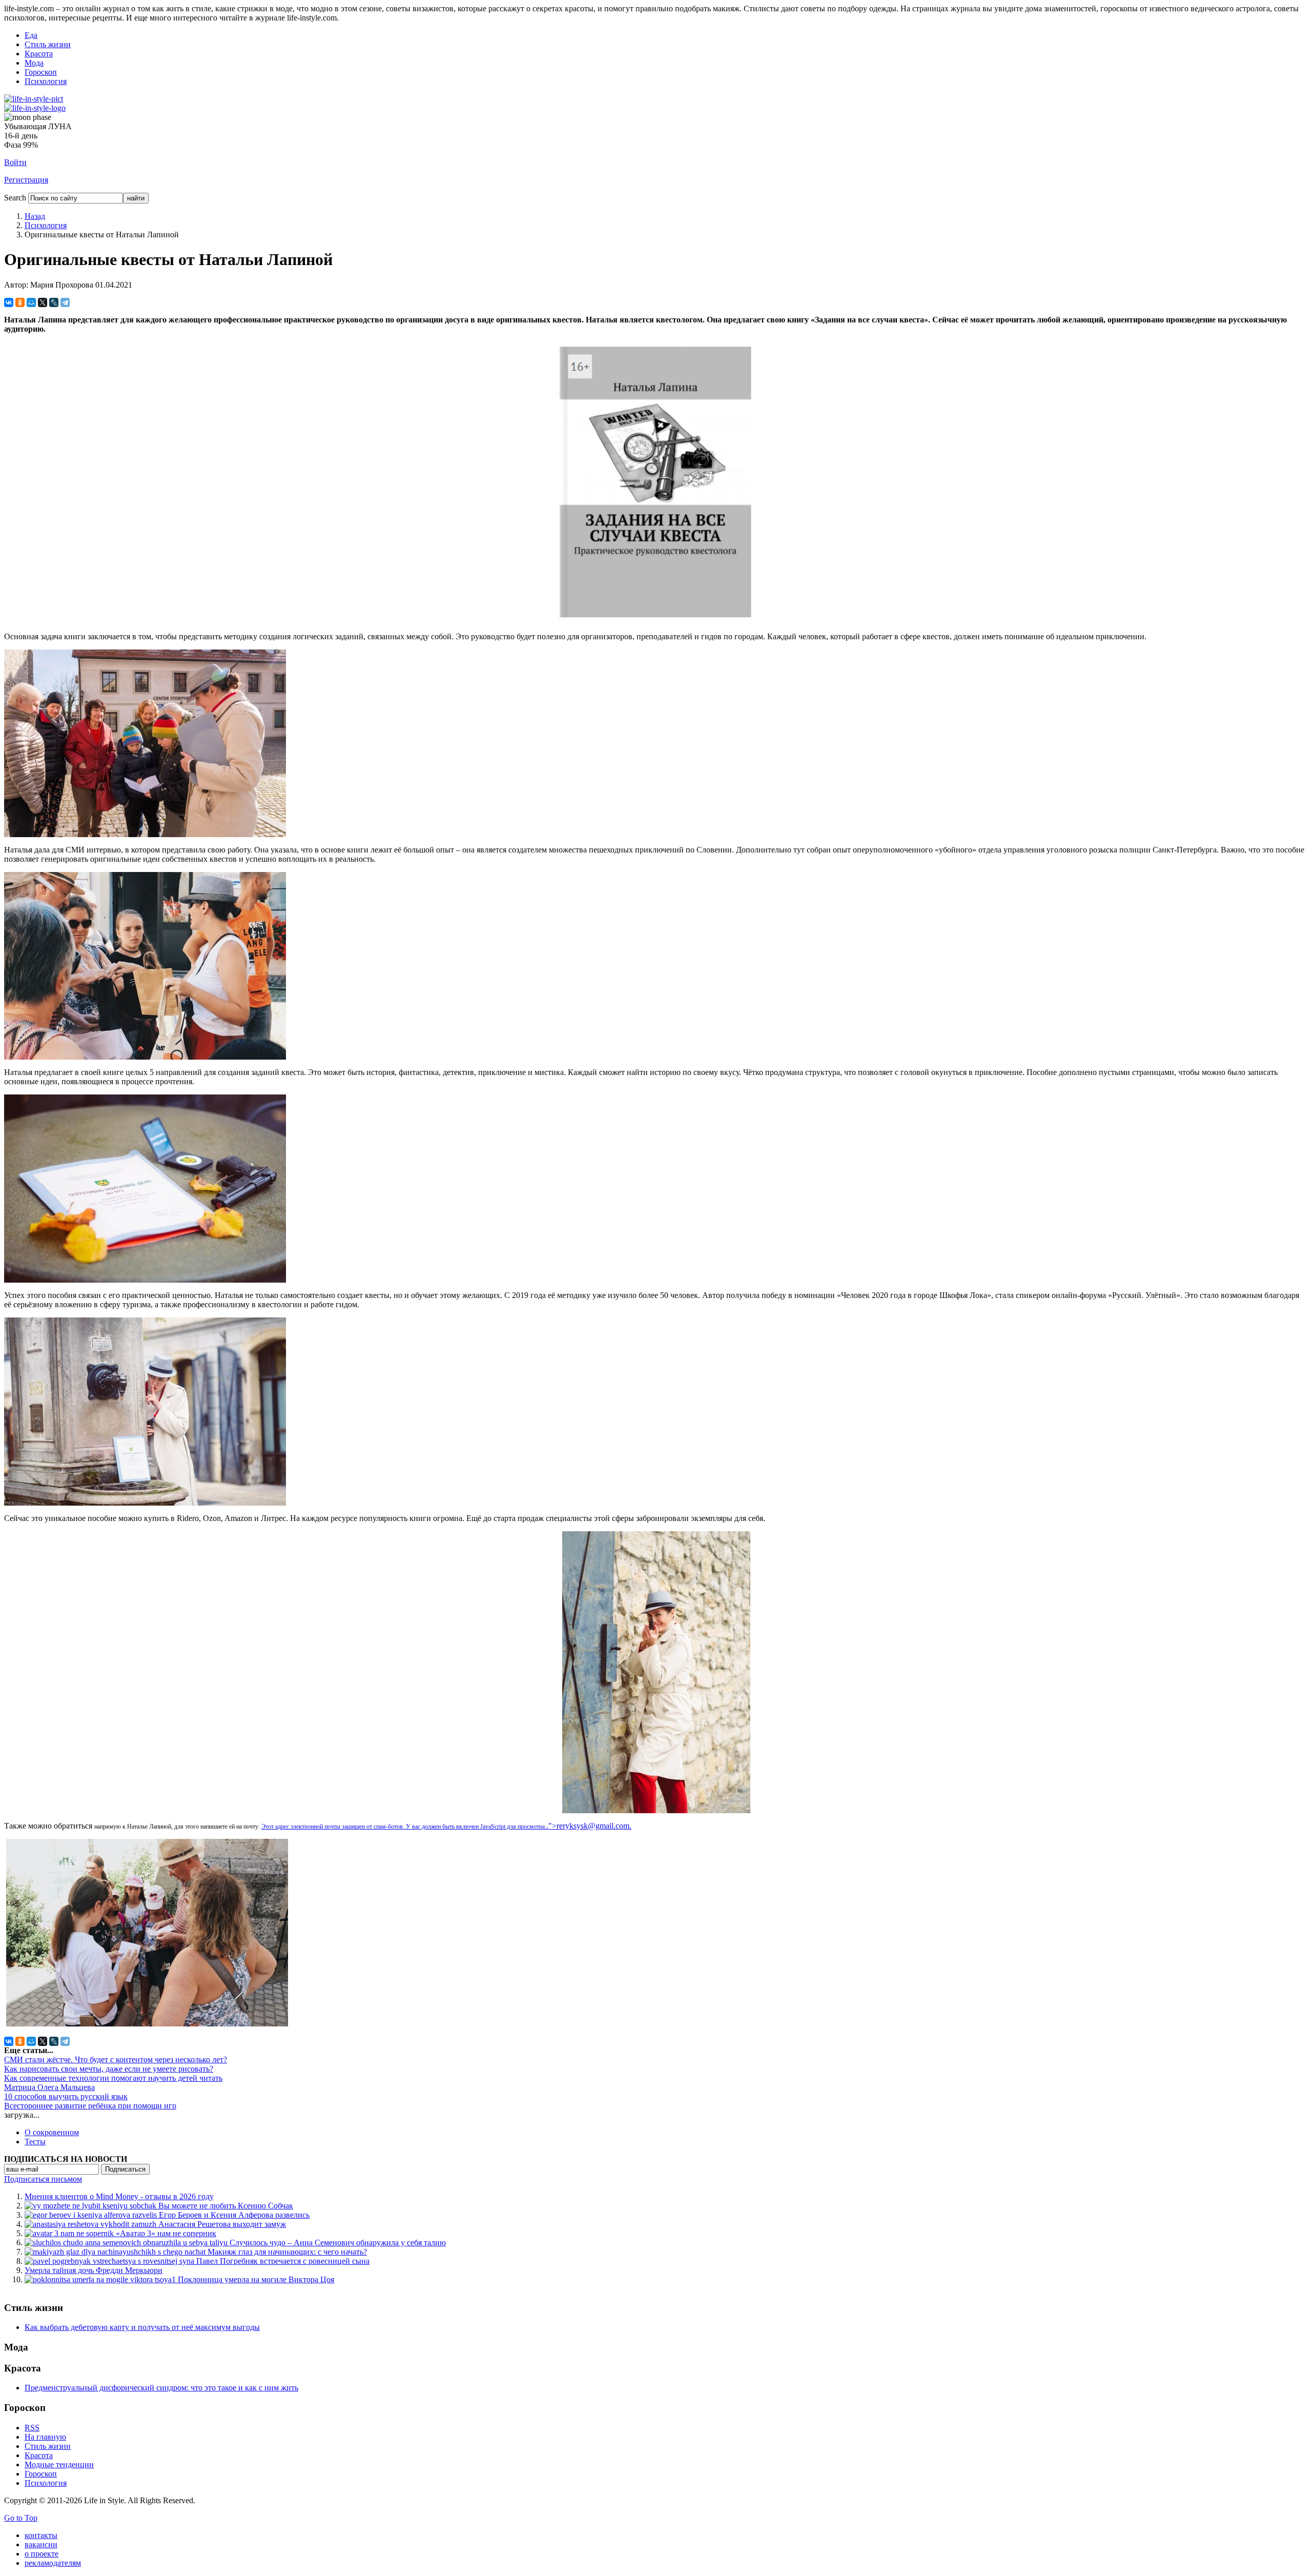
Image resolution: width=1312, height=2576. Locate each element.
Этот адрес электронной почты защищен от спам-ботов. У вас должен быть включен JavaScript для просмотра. (404, 1827)
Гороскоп (41, 72)
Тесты (35, 2142)
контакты (41, 2535)
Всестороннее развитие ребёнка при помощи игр (90, 2106)
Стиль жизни (48, 44)
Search (15, 198)
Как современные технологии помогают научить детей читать (113, 2078)
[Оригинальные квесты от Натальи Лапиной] (656, 621)
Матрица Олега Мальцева (49, 2087)
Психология (46, 81)
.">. (589, 1826)
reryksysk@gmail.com (593, 1826)
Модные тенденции (59, 2465)
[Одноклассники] (20, 302)
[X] (43, 302)
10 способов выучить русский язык (66, 2096)
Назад (35, 216)
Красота (39, 54)
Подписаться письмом (43, 2179)
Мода (34, 63)
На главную (45, 2437)
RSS (32, 2428)
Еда (31, 35)
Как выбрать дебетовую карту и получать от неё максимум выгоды (142, 2327)
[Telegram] (65, 302)
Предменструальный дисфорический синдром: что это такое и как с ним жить (161, 2388)
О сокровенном (52, 2132)
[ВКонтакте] (9, 302)
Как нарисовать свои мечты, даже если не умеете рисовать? (109, 2069)
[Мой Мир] (31, 302)
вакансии (41, 2544)
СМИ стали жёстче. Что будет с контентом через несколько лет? (116, 2060)
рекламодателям (53, 2563)
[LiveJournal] (54, 302)
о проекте (42, 2554)
